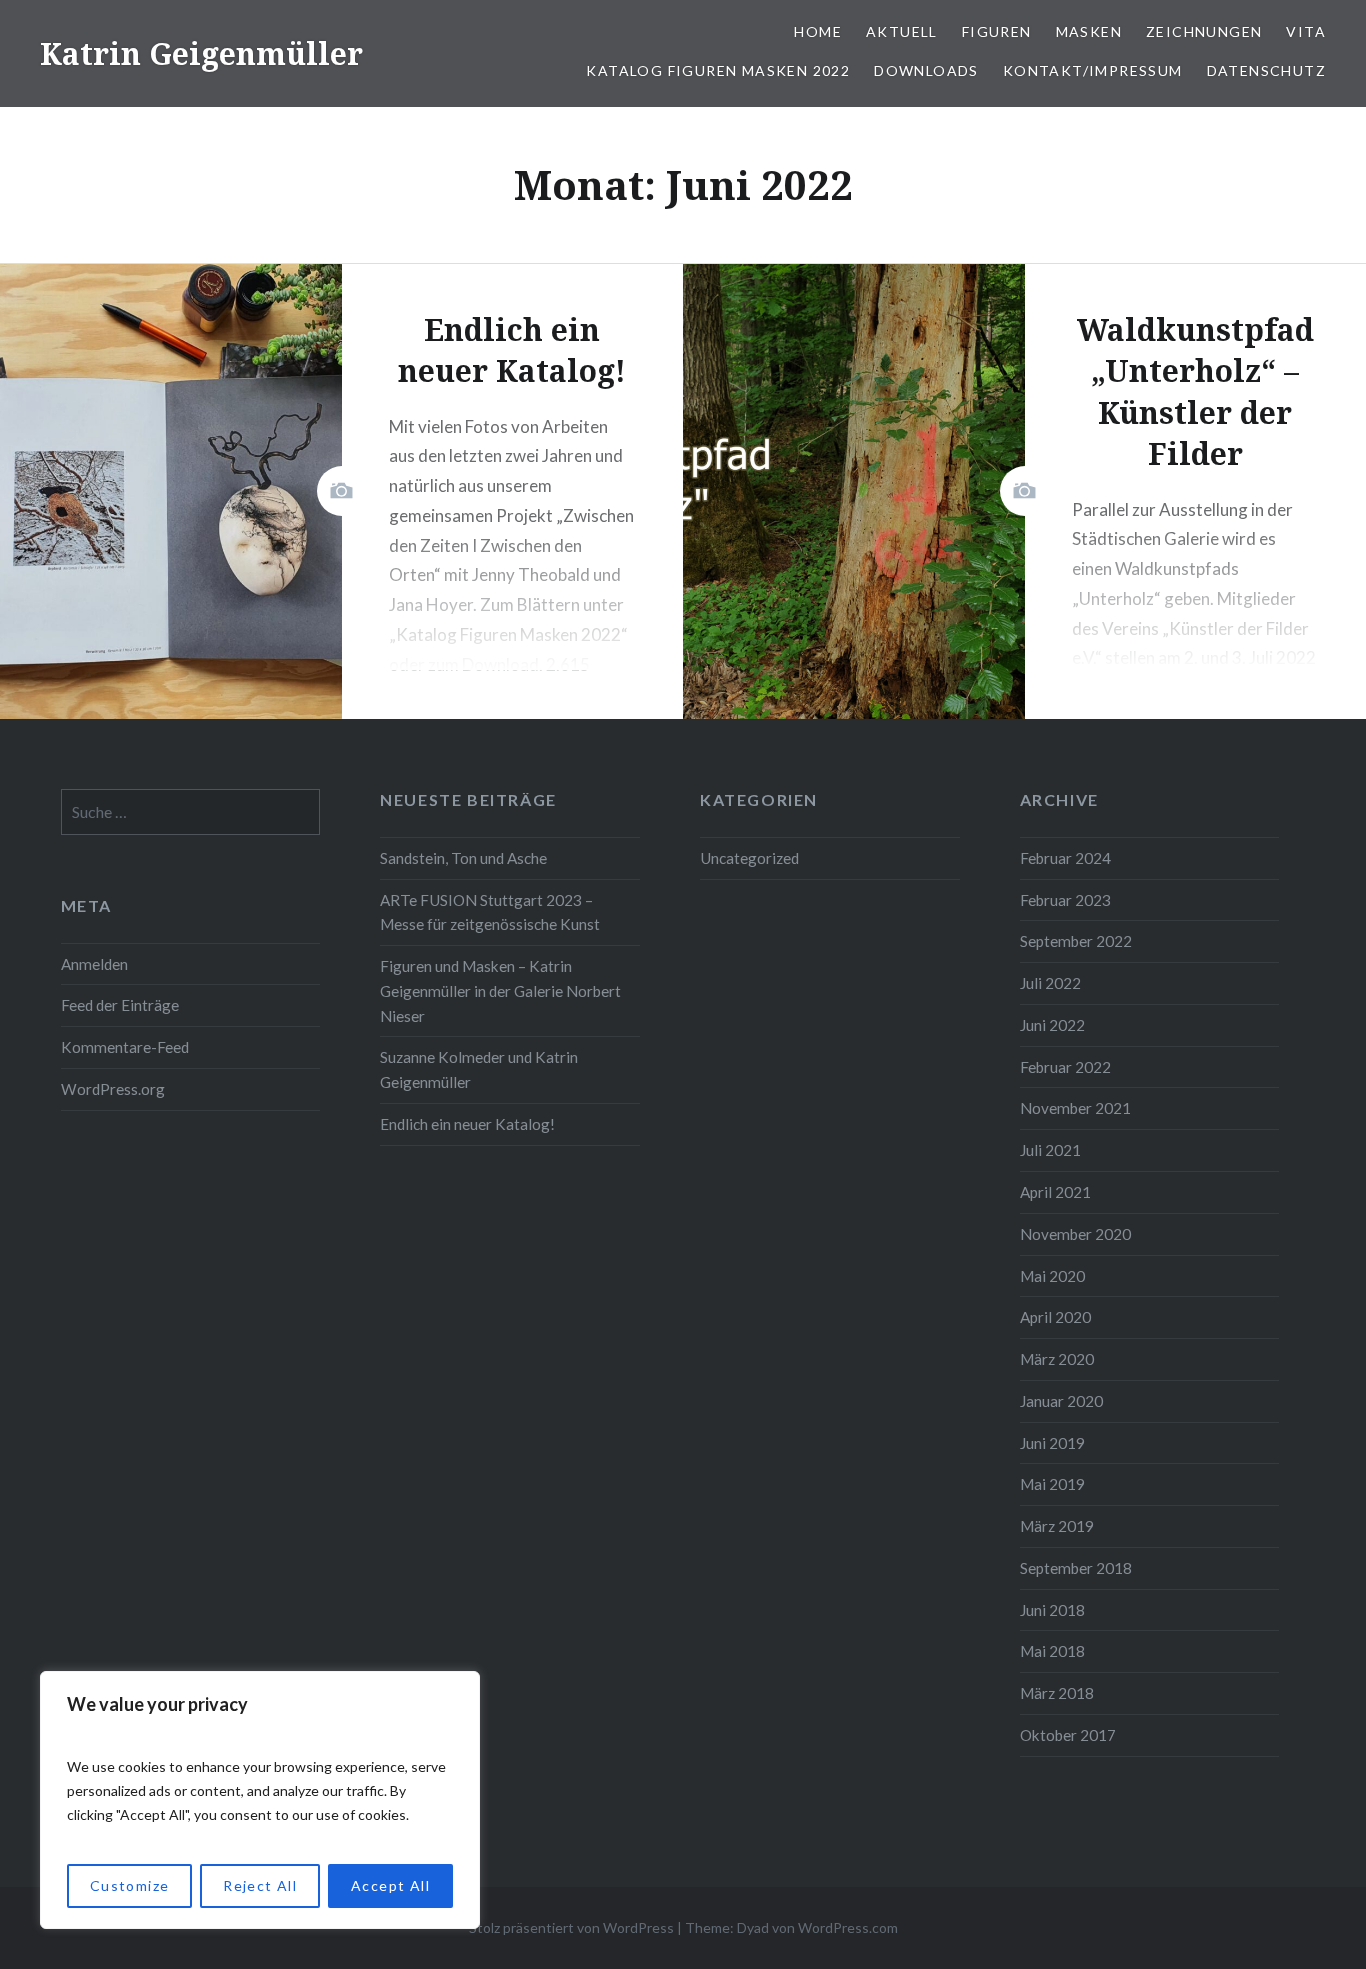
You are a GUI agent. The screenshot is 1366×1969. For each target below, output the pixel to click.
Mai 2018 (1052, 1651)
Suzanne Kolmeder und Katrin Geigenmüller (479, 1069)
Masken (1089, 31)
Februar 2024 (1065, 858)
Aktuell (902, 31)
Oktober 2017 (1068, 1735)
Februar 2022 (1065, 1067)
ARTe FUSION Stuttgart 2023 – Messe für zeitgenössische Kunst (490, 912)
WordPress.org (113, 1089)
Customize (130, 1885)
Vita (1306, 31)
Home (818, 31)
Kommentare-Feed (125, 1047)
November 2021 (1075, 1108)
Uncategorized (749, 858)
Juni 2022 (1052, 1025)
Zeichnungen (1204, 31)
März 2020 (1057, 1359)
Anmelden (94, 964)
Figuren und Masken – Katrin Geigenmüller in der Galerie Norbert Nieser (500, 991)
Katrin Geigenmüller (201, 53)
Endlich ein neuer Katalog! (467, 1124)
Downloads (926, 70)
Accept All (390, 1885)
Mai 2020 (1052, 1276)
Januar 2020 (1061, 1401)
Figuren (997, 31)
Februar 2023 (1065, 900)
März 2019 (1057, 1526)
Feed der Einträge (120, 1005)
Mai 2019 (1052, 1484)
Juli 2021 (1050, 1150)
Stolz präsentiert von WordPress (571, 1927)
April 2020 (1055, 1317)
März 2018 (1057, 1693)
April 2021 (1055, 1192)
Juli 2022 (1050, 983)
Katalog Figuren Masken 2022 (718, 70)
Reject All (260, 1885)
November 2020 (1075, 1234)
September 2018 (1076, 1568)
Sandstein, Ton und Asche (463, 858)
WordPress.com (848, 1927)
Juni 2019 (1052, 1443)
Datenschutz (1266, 70)
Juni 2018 (1052, 1610)
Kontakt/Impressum (1093, 70)
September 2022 (1076, 941)
